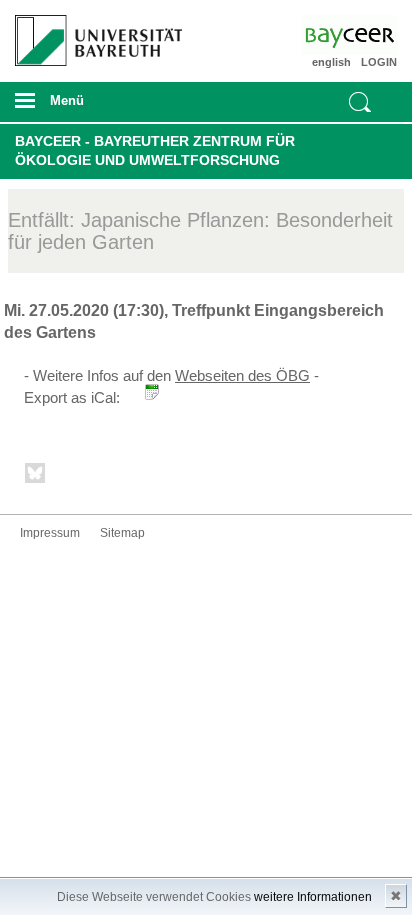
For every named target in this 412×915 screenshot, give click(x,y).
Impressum (50, 533)
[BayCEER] (366, 35)
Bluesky (36, 476)
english (331, 62)
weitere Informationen (313, 897)
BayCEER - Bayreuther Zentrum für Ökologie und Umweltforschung (155, 151)
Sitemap (122, 533)
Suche (360, 102)
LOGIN (379, 62)
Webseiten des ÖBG (242, 375)
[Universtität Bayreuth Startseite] (92, 33)
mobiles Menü (90, 107)
